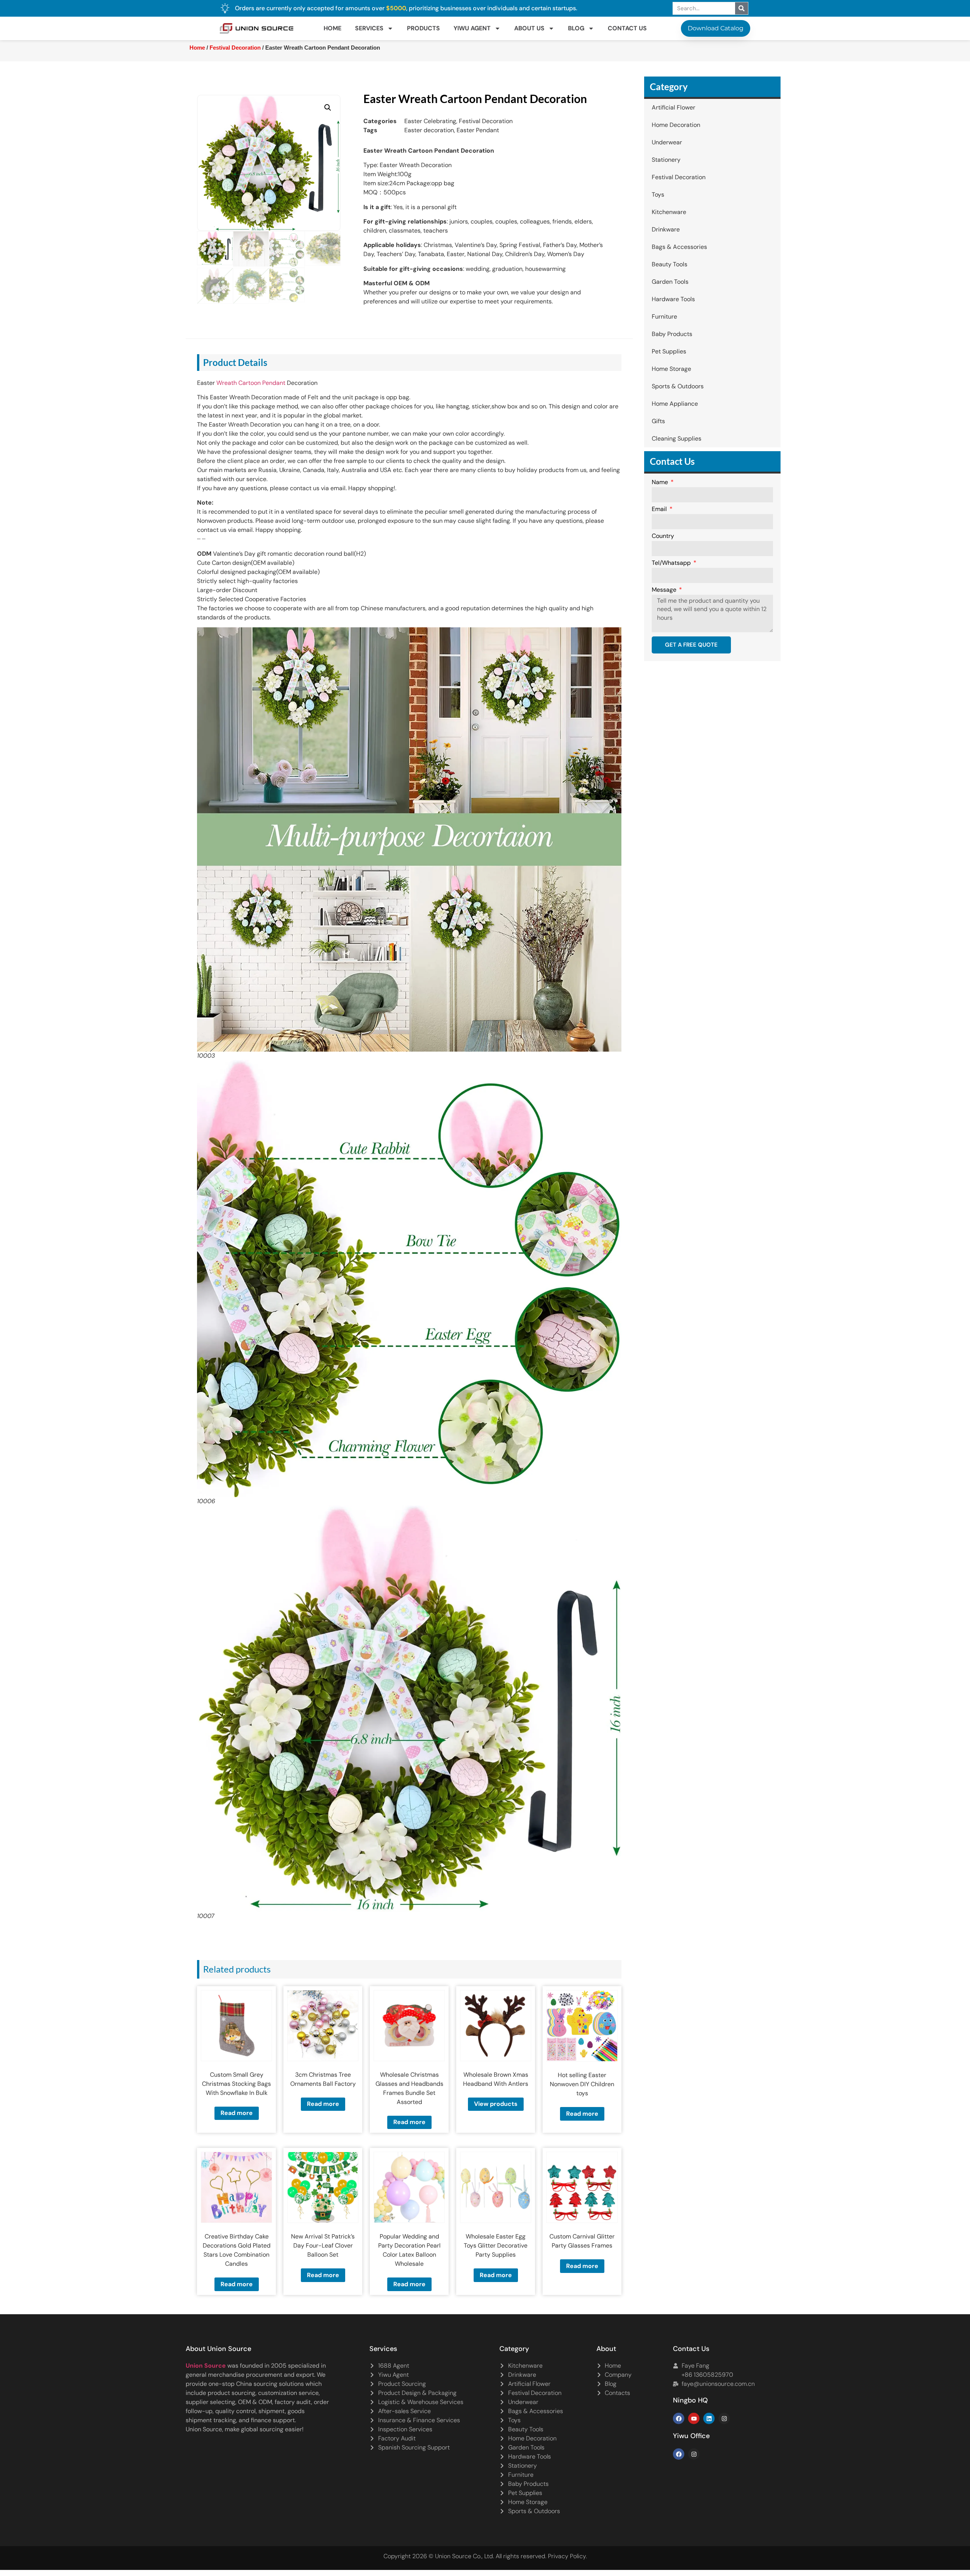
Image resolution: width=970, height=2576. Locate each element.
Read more (237, 2113)
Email (660, 510)
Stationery (666, 160)
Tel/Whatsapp (672, 563)
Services (369, 28)
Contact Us (627, 28)
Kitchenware (669, 212)
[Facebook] (679, 2418)
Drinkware (666, 229)
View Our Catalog (463, 191)
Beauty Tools (670, 264)
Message (665, 590)
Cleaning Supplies (677, 438)
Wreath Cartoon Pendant (251, 383)
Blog (576, 28)
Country (663, 536)
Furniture (664, 317)
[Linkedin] (709, 2418)
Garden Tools (670, 282)
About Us (529, 28)
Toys (658, 195)
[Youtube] (694, 2418)
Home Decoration (676, 125)
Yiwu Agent (472, 28)
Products (423, 28)
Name (661, 483)
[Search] (742, 8)
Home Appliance (675, 404)
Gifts (658, 421)
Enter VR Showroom (649, 191)
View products (496, 2104)
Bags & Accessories (679, 247)
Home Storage (671, 369)
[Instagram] (724, 2418)
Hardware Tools (673, 299)
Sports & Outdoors (678, 386)
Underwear (667, 142)
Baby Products (672, 334)
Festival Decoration (235, 48)
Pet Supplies (669, 351)
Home (332, 28)
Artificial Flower (674, 107)
